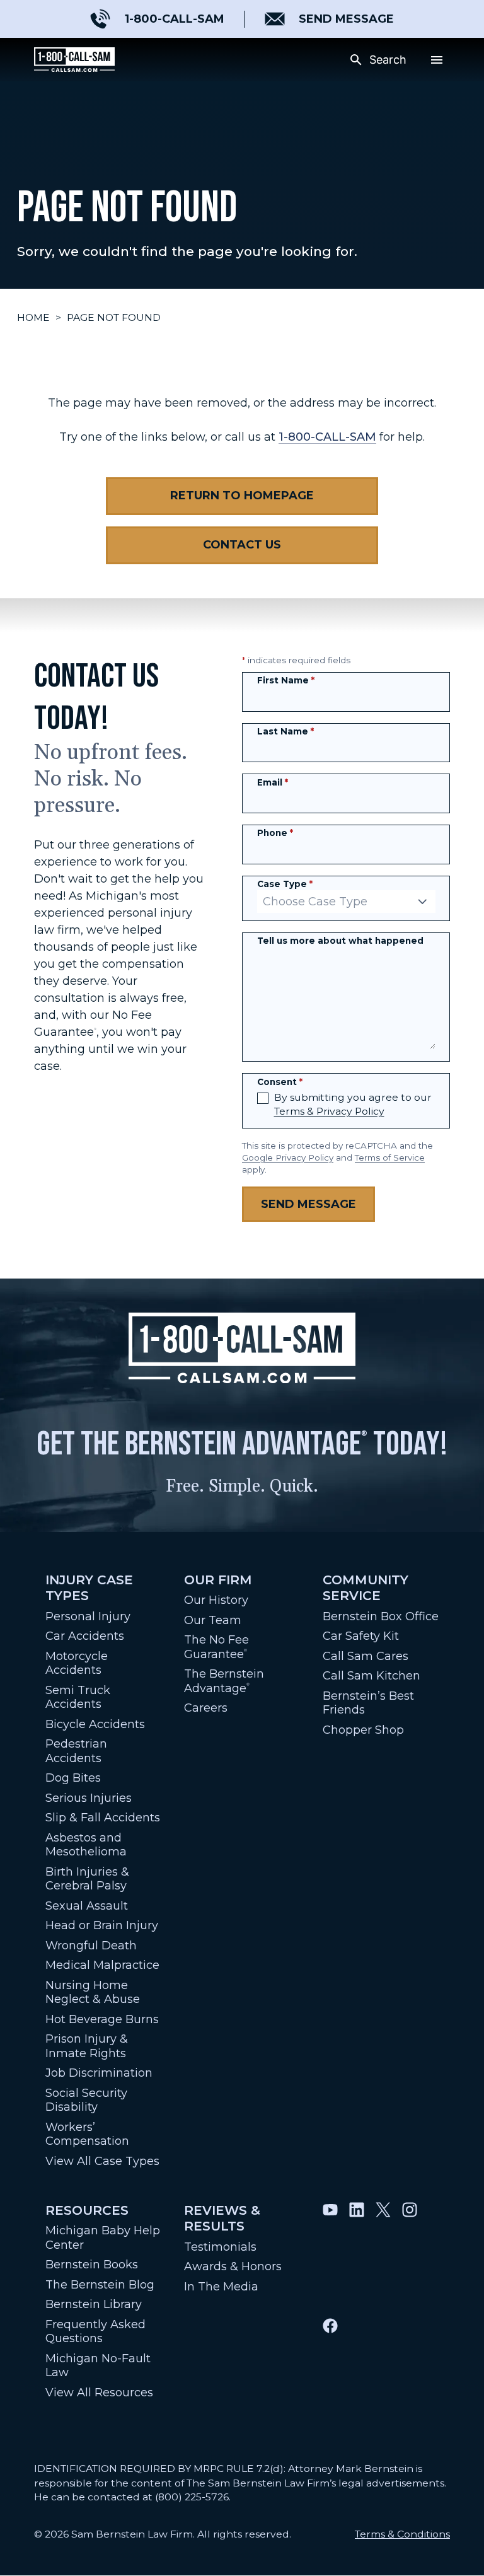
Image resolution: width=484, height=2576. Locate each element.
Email (273, 782)
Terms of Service (390, 1157)
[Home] (74, 60)
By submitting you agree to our (353, 1104)
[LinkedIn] (357, 2254)
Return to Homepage (242, 496)
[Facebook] (330, 2370)
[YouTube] (330, 2254)
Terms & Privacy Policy (329, 1111)
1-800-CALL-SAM (327, 437)
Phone (275, 833)
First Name (286, 680)
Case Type (285, 884)
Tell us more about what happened (340, 941)
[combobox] (346, 902)
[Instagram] (410, 2254)
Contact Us (242, 545)
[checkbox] (263, 1098)
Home (33, 317)
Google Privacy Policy (288, 1157)
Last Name (285, 731)
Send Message (308, 1204)
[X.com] (383, 2254)
